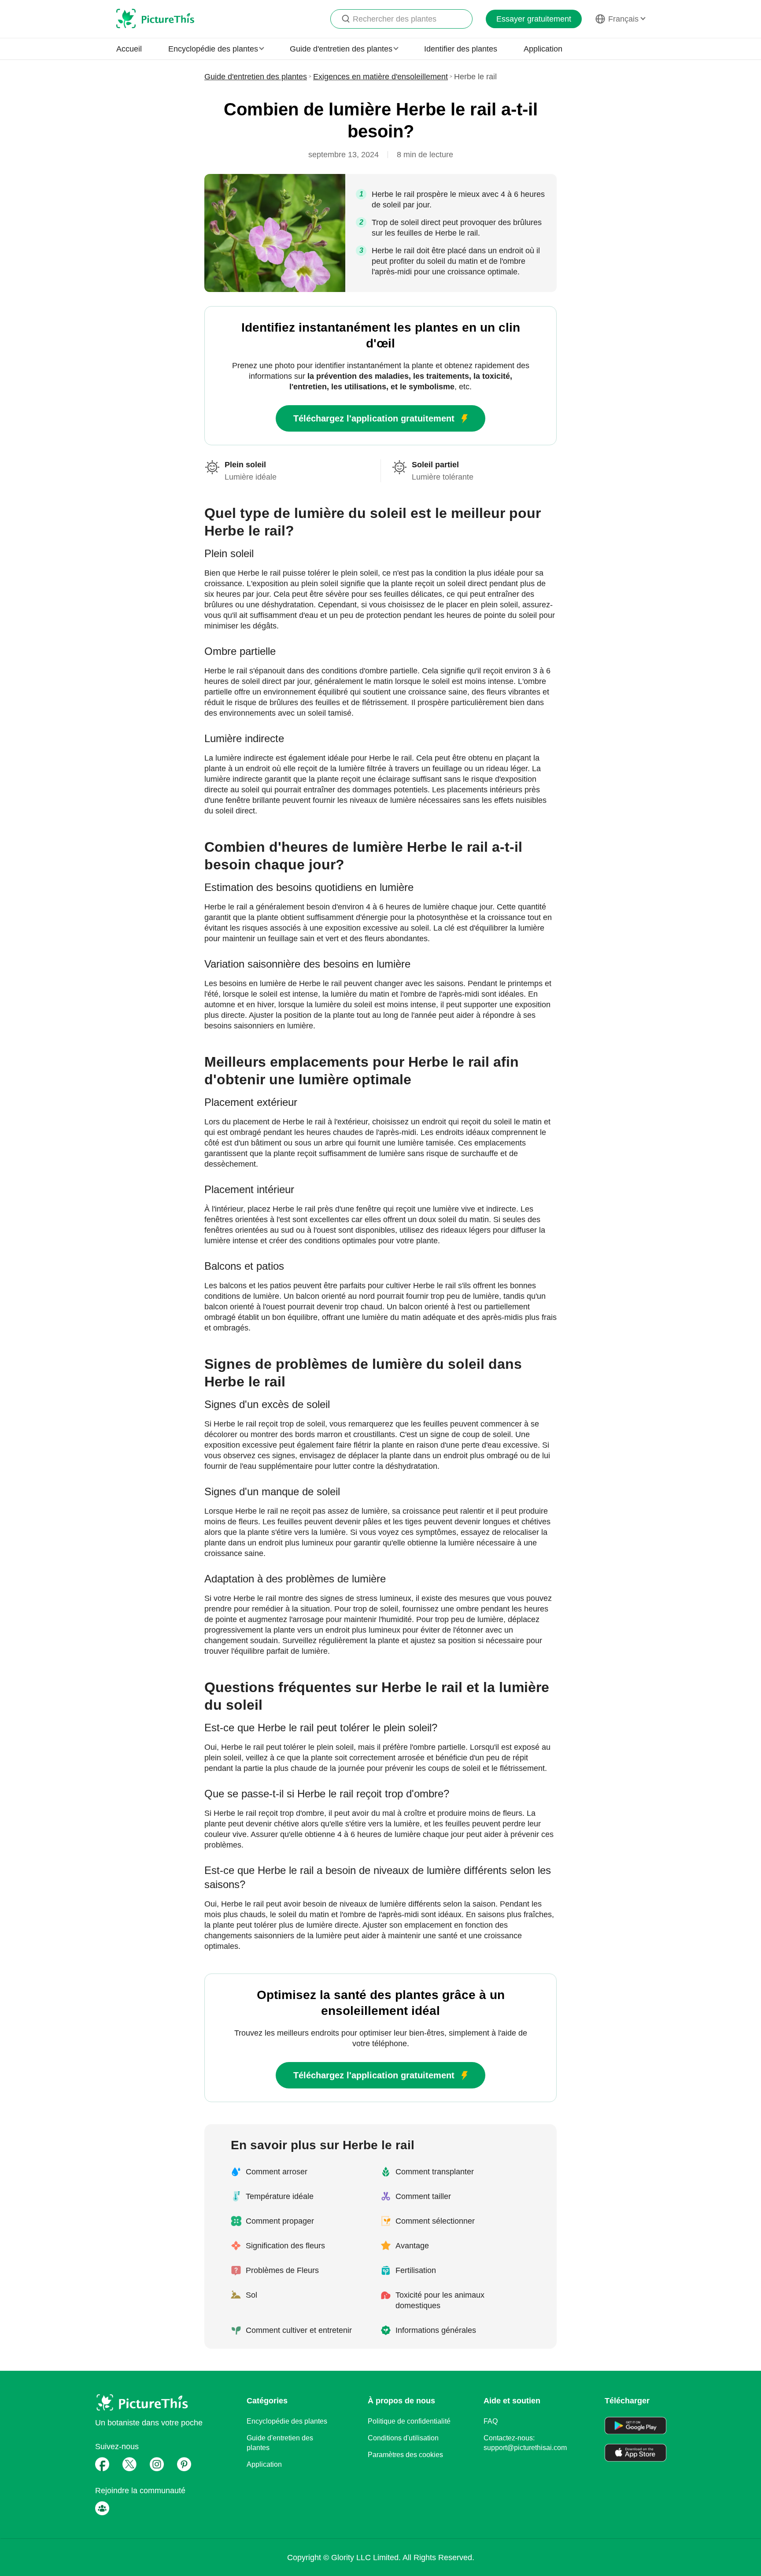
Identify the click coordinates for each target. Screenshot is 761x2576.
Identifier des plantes (461, 49)
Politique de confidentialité (409, 2421)
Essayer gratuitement (534, 19)
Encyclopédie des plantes (287, 2421)
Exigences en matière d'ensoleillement (380, 77)
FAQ (491, 2421)
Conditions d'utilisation (403, 2438)
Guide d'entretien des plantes (256, 77)
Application (543, 49)
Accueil (129, 49)
